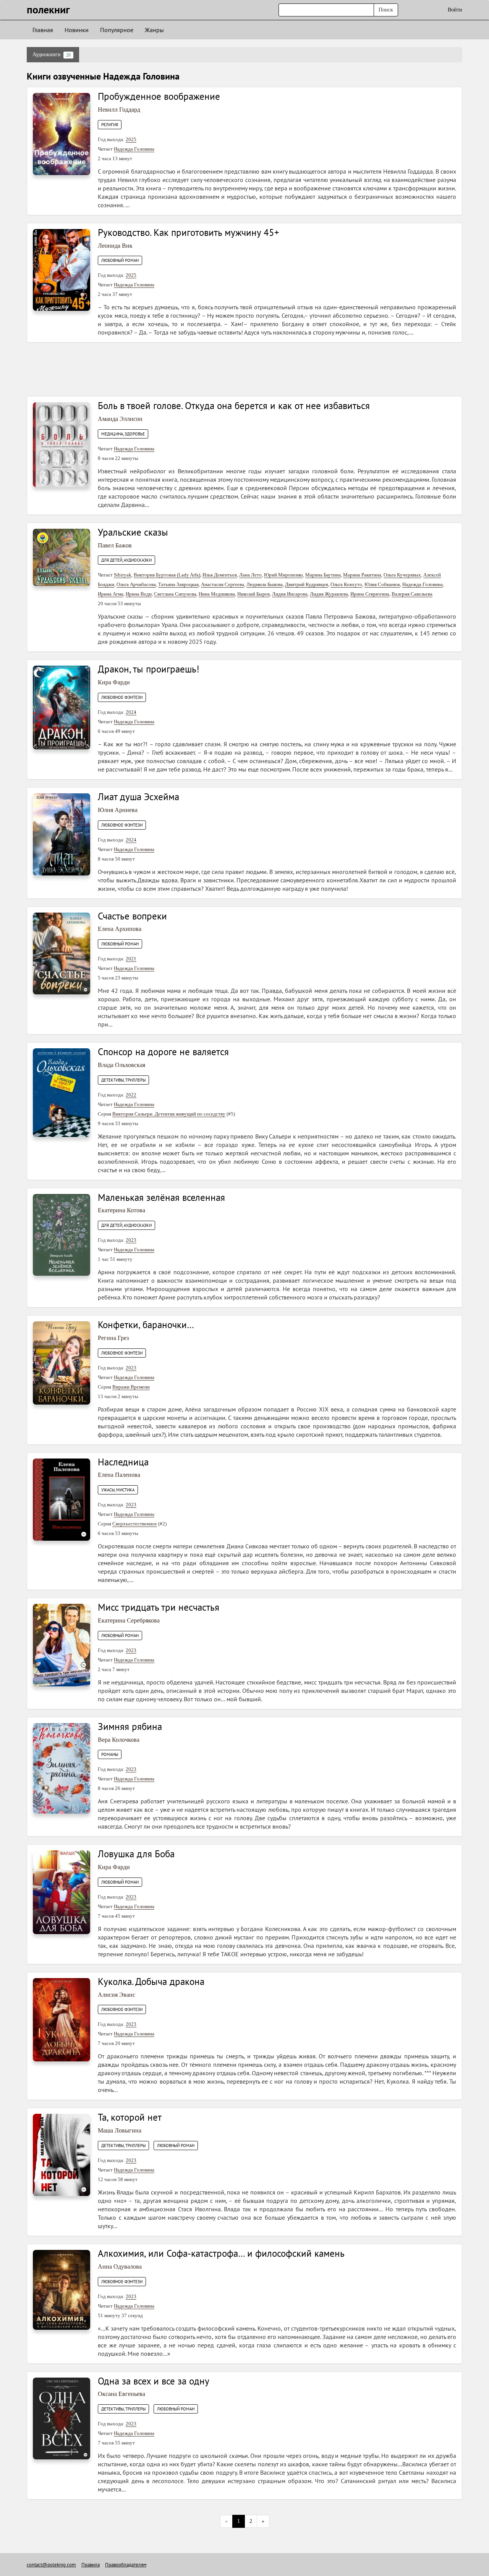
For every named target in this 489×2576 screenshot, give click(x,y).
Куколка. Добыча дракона (151, 1982)
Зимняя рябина (130, 1727)
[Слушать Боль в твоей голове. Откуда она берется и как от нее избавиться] (62, 444)
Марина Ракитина (362, 575)
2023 (131, 1240)
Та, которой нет (130, 2117)
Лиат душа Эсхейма (138, 797)
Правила (91, 2565)
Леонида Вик (115, 246)
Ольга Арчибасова (136, 584)
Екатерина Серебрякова (129, 1620)
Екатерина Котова (121, 1210)
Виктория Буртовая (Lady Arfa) (167, 575)
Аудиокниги (52, 55)
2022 (131, 1095)
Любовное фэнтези (122, 697)
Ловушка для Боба (136, 1854)
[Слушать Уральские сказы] (62, 557)
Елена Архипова (120, 929)
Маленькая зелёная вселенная (161, 1197)
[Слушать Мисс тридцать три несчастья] (62, 1645)
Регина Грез (113, 1338)
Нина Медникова (217, 594)
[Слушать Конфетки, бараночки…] (62, 1363)
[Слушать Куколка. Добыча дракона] (62, 2019)
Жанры (154, 30)
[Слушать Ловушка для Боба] (62, 1892)
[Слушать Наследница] (62, 1499)
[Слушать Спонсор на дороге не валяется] (62, 1092)
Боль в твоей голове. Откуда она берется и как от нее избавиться (234, 406)
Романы (110, 1754)
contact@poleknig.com (51, 2565)
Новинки (77, 30)
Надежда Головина (134, 149)
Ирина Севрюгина (370, 594)
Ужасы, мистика (118, 1490)
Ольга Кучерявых (402, 575)
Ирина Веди (139, 594)
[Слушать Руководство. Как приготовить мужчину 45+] (62, 269)
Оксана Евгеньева (121, 2394)
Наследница (123, 1462)
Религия (110, 125)
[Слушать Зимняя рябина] (62, 1768)
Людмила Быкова (265, 584)
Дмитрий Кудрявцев (307, 584)
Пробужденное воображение (159, 96)
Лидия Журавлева (329, 594)
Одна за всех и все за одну (154, 2381)
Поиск (386, 10)
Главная (43, 30)
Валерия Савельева (412, 594)
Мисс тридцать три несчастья (159, 1607)
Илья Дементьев (220, 575)
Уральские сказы (133, 532)
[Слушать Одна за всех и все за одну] (62, 2418)
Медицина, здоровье (123, 434)
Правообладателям (126, 2565)
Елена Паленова (119, 1475)
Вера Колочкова (119, 1740)
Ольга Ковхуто (346, 584)
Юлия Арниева (118, 810)
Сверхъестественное (135, 1524)
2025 (131, 139)
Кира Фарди (114, 682)
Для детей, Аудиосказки (126, 560)
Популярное (117, 30)
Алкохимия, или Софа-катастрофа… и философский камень (221, 2253)
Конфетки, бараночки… (146, 1325)
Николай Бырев (253, 594)
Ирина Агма (111, 594)
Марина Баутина (323, 575)
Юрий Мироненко (283, 575)
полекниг (48, 9)
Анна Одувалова (120, 2267)
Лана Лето (250, 575)
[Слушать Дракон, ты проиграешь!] (62, 707)
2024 (131, 712)
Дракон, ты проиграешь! (149, 669)
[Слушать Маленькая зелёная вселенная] (62, 1234)
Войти (455, 10)
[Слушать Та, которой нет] (62, 2155)
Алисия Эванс (117, 1995)
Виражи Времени (131, 1387)
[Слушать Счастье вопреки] (62, 953)
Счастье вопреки (132, 916)
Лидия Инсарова (290, 594)
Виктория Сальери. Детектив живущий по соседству (169, 1114)
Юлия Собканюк (382, 584)
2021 (131, 959)
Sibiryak (123, 575)
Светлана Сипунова (175, 594)
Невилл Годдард (119, 110)
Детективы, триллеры (123, 1080)
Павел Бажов (115, 545)
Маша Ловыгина (120, 2130)
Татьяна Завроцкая (178, 584)
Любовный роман (120, 260)
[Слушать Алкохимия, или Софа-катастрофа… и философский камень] (62, 2289)
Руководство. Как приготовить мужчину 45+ (189, 232)
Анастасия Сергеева (223, 584)
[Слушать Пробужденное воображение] (62, 134)
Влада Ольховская (121, 1065)
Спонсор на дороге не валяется (163, 1052)
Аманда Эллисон (120, 419)
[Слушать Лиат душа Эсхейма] (62, 834)
